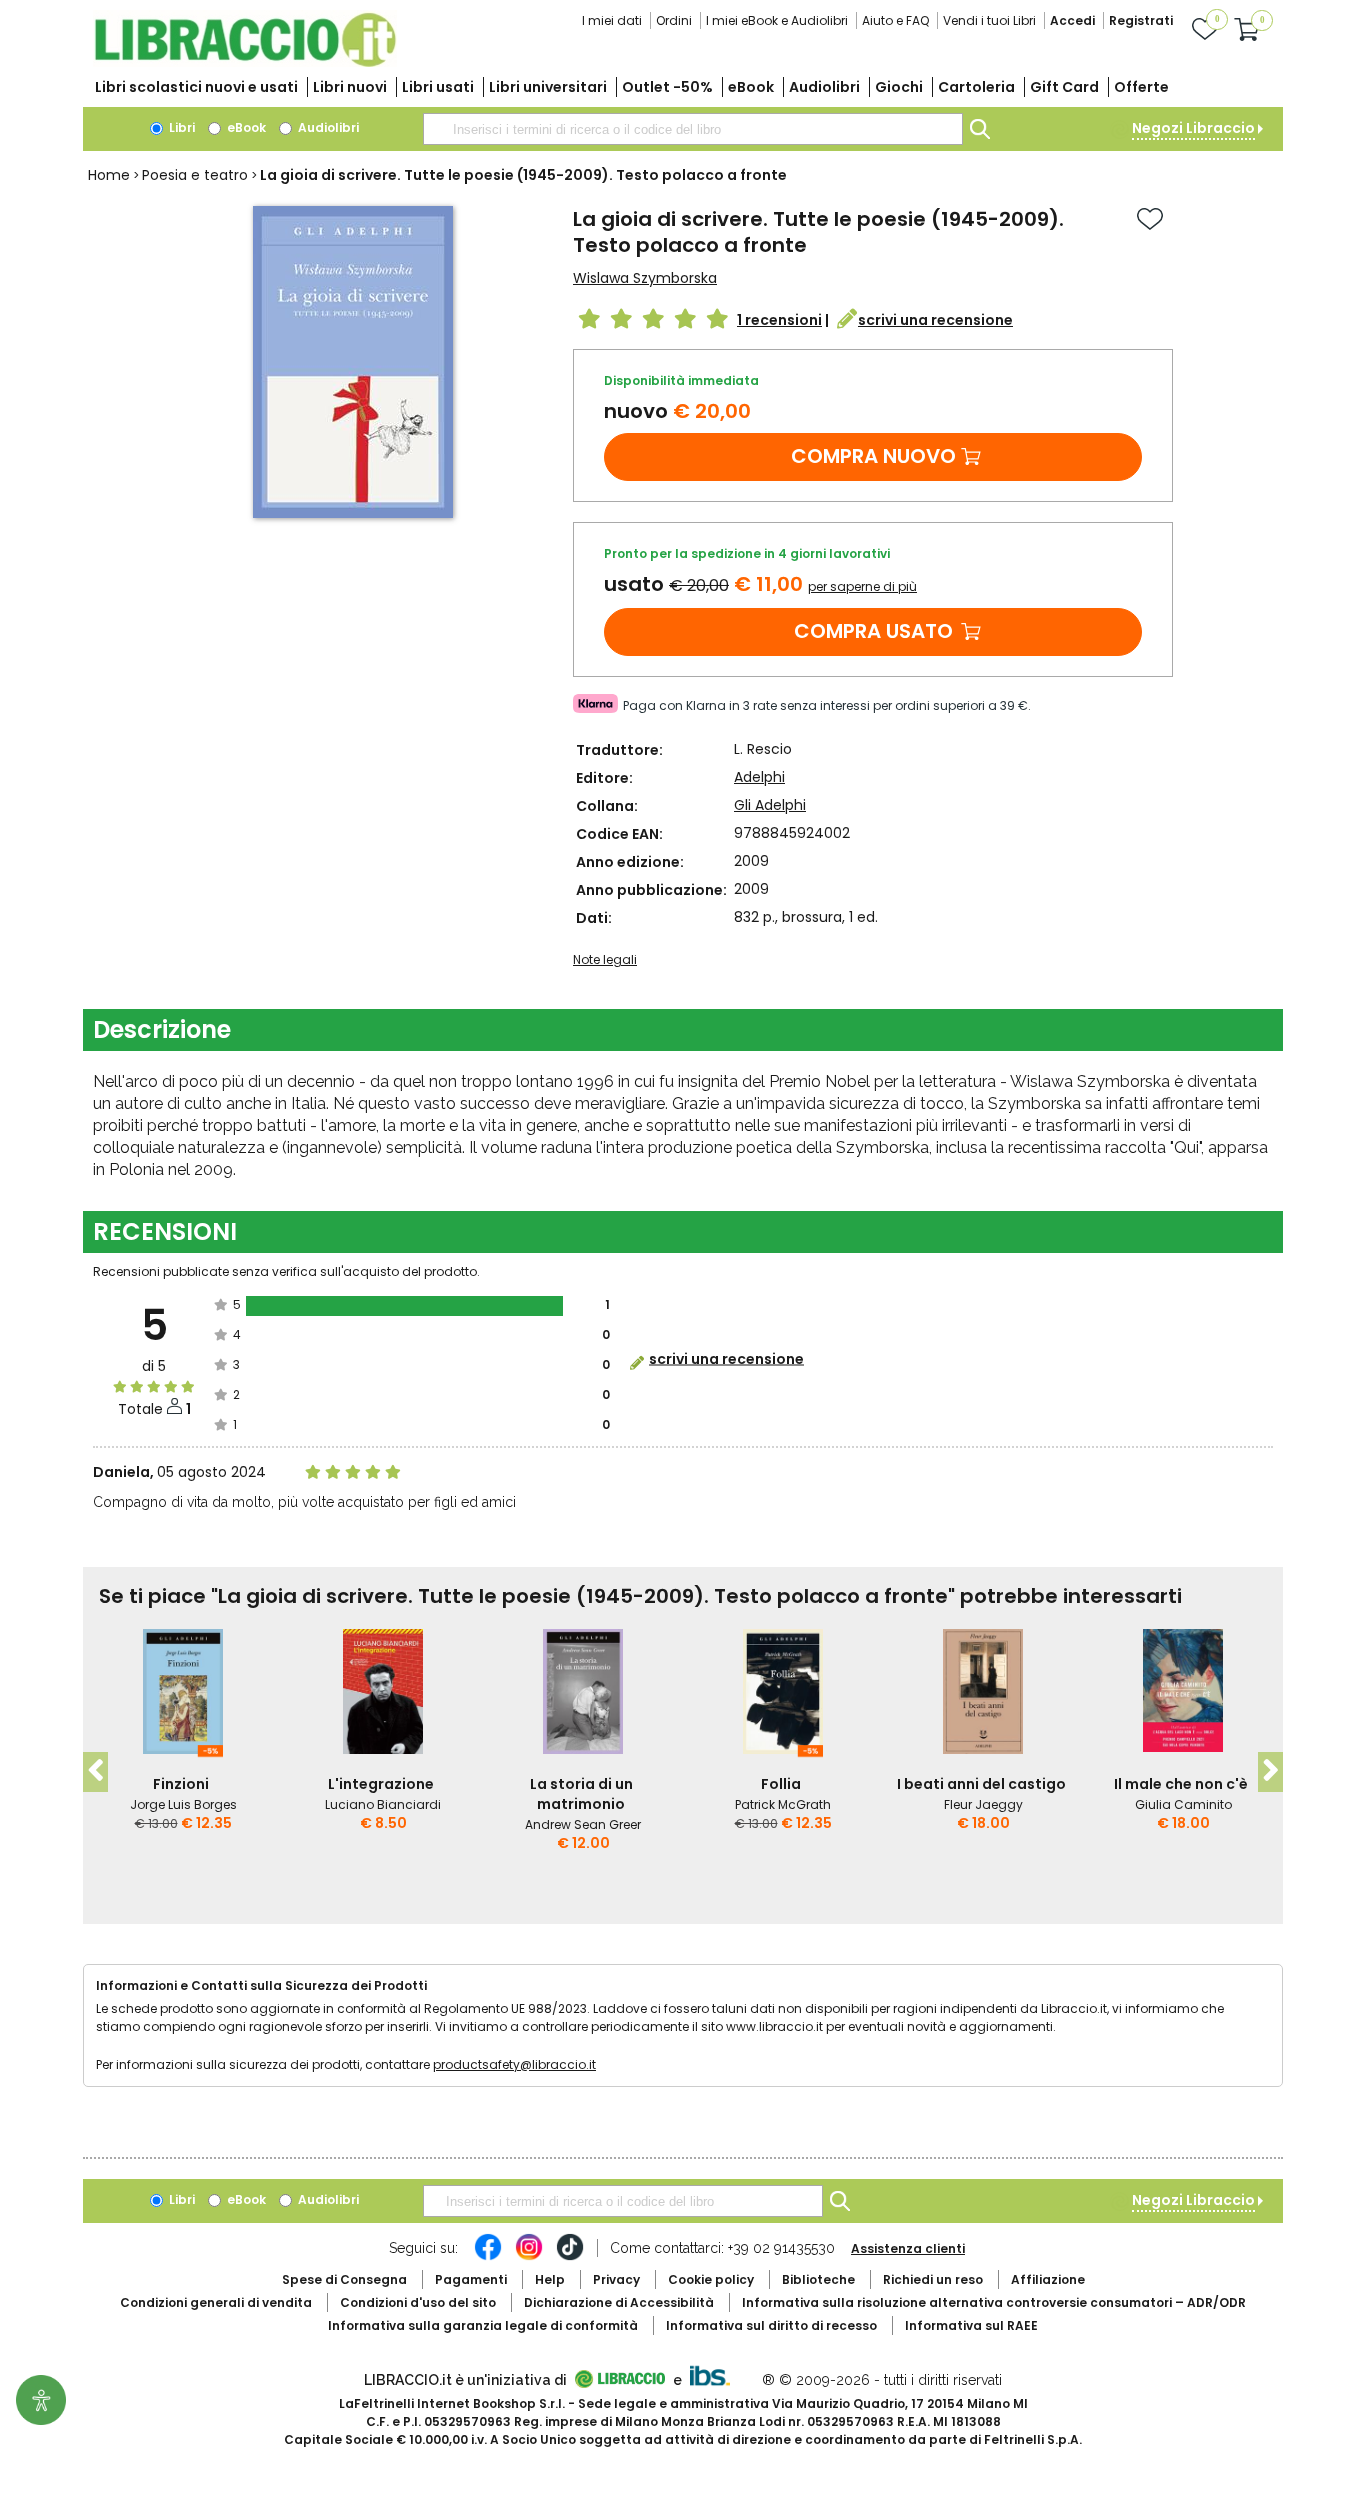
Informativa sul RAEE (971, 2325)
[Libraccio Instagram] (529, 2257)
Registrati (1141, 20)
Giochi (899, 87)
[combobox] (693, 129)
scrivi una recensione (935, 320)
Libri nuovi (350, 87)
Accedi (1072, 20)
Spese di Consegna (344, 2279)
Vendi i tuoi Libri (989, 20)
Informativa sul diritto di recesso (771, 2325)
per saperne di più (862, 586)
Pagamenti (471, 2279)
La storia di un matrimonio (581, 1794)
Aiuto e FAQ (895, 20)
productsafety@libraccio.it (514, 2064)
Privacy (616, 2279)
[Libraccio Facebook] (488, 2257)
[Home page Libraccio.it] (245, 62)
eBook (751, 87)
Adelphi (759, 777)
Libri (180, 127)
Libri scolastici (196, 87)
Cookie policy (711, 2279)
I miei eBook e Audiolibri (777, 20)
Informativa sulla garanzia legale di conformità (483, 2325)
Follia (781, 1784)
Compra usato (873, 631)
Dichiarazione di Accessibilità (619, 2302)
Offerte (1141, 87)
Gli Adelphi (770, 805)
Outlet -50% (667, 87)
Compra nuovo (873, 456)
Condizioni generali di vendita (216, 2302)
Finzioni (181, 1784)
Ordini (674, 20)
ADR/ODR (994, 2302)
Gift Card (1064, 87)
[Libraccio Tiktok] (570, 2257)
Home (109, 175)
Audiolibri (824, 87)
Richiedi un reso (933, 2279)
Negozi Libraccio (1193, 128)
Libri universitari (548, 87)
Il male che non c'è (1181, 1784)
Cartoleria (976, 87)
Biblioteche (818, 2279)
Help (550, 2279)
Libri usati (438, 87)
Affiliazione (1048, 2279)
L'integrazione (381, 1784)
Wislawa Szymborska (645, 278)
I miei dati (612, 20)
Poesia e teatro (195, 175)
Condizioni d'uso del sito (418, 2302)
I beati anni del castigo (981, 1784)
